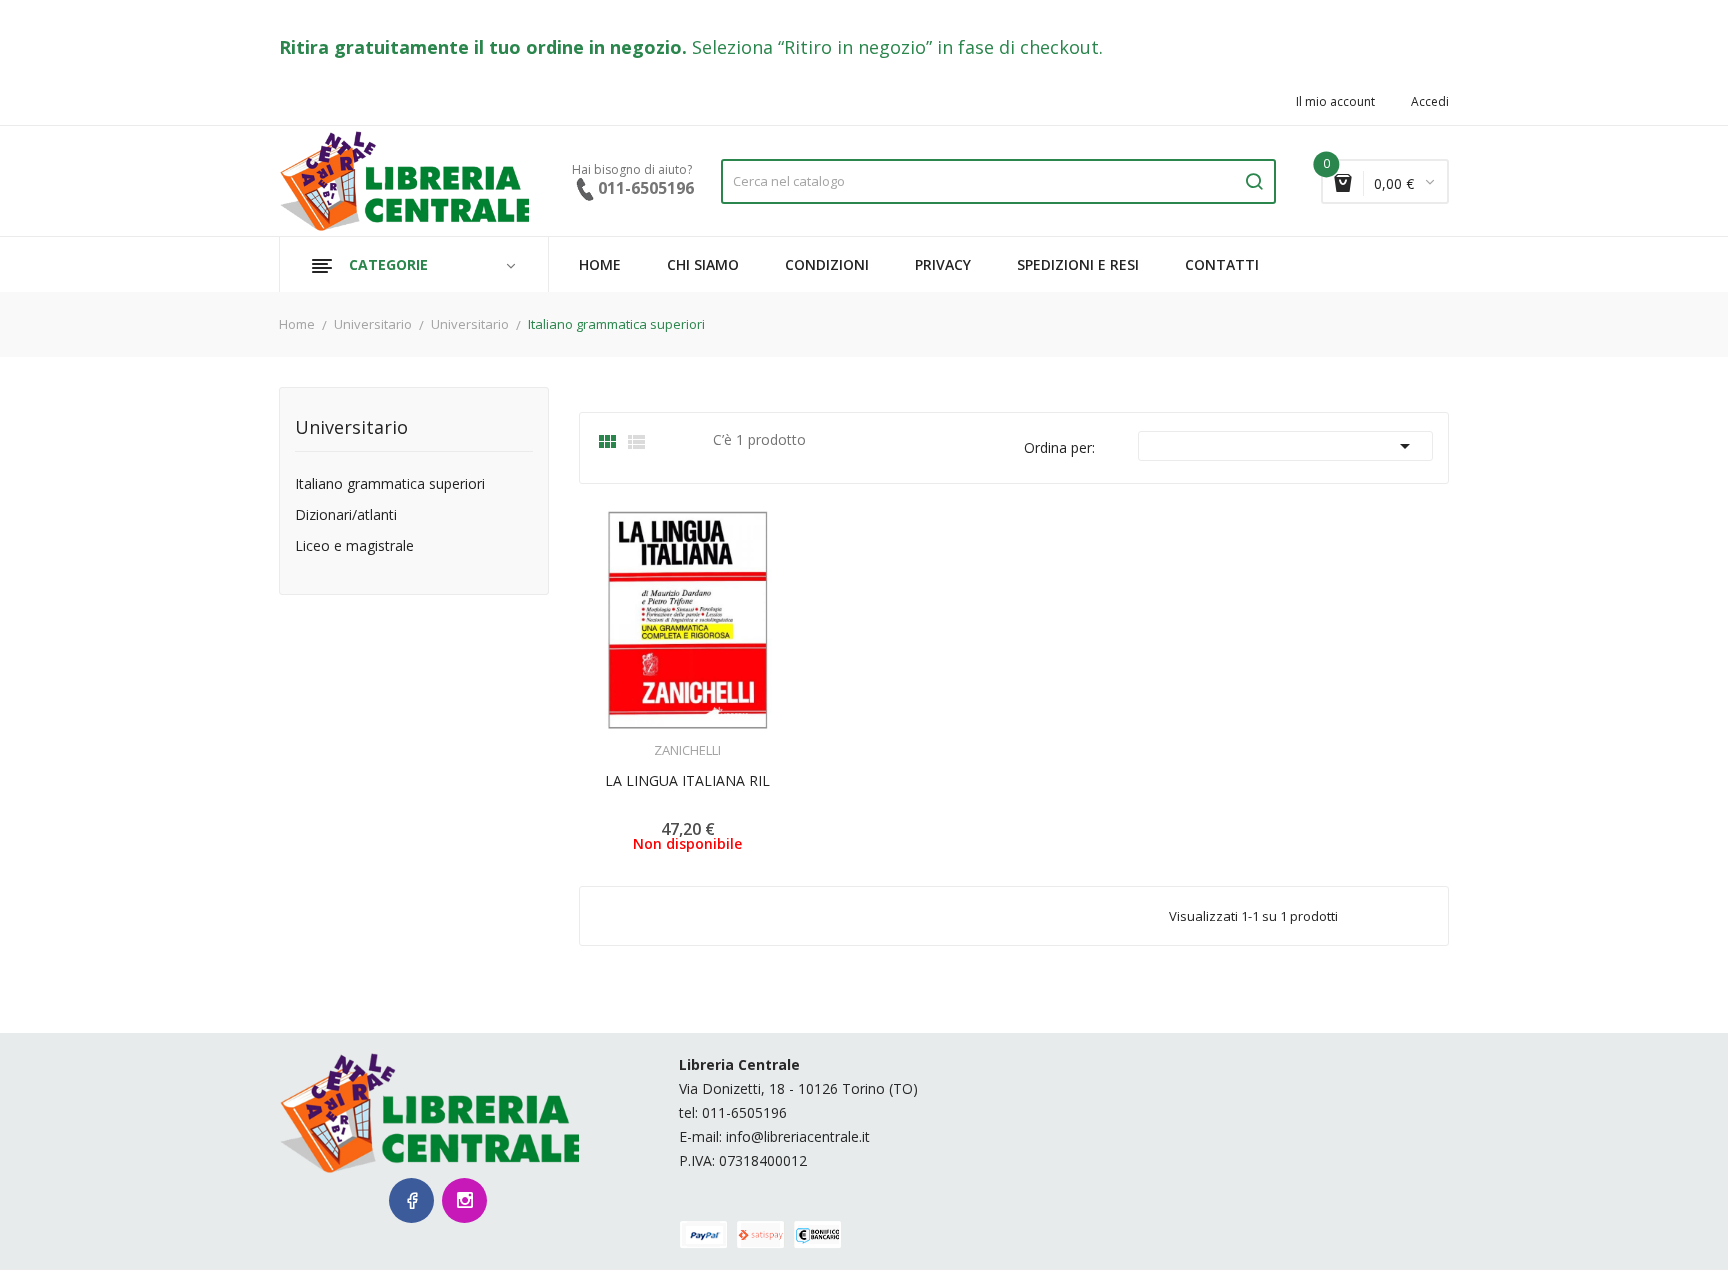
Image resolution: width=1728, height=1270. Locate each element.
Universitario (351, 428)
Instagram (464, 1200)
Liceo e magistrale (354, 546)
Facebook (411, 1200)
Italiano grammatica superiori (390, 484)
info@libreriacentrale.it (798, 1136)
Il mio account (1335, 102)
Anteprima (632, 738)
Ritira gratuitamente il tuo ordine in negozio (480, 47)
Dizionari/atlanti (346, 515)
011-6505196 (744, 1112)
